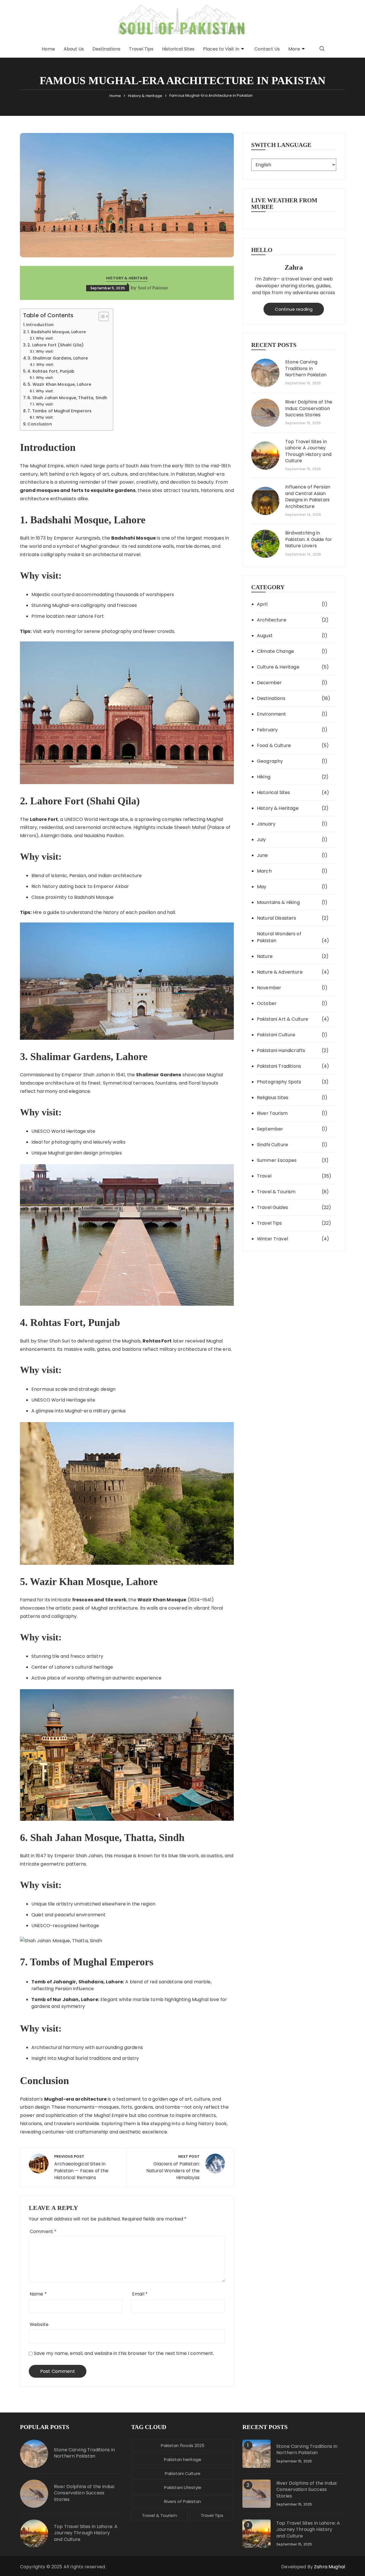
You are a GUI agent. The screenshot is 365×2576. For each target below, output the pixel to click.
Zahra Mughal (329, 2567)
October (267, 1003)
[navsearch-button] (322, 49)
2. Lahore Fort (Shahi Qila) (55, 345)
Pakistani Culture (276, 1035)
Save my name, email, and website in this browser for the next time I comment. (124, 2353)
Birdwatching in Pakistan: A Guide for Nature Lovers (309, 539)
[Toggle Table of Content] (101, 316)
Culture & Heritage (278, 667)
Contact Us (267, 49)
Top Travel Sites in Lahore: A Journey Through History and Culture (308, 451)
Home (48, 49)
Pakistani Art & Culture (283, 1019)
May (262, 887)
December (269, 683)
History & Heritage (127, 278)
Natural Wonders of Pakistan (279, 937)
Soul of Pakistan (153, 288)
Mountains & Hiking (278, 902)
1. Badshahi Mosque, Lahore (57, 332)
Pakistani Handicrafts (281, 1050)
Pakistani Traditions (279, 1066)
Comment (43, 2231)
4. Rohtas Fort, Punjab (51, 371)
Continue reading (294, 309)
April (262, 604)
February (267, 730)
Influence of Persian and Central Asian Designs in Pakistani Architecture (308, 497)
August (265, 636)
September (270, 1129)
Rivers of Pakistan (182, 2501)
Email (140, 2294)
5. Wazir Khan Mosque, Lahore (59, 384)
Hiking (264, 777)
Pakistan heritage (183, 2459)
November (269, 988)
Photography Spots (279, 1082)
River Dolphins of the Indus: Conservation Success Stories (309, 408)
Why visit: (45, 338)
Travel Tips (141, 49)
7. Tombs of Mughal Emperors (59, 411)
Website (39, 2324)
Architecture (272, 620)
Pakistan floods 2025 (183, 2445)
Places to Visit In (221, 49)
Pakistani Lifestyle (183, 2487)
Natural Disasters (277, 918)
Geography (270, 761)
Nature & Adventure (280, 972)
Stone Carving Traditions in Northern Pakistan (306, 369)
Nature (265, 956)
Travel (264, 1176)
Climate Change (275, 651)
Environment (272, 714)
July (261, 840)
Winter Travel (272, 1239)
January (266, 824)
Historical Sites (178, 49)
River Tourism (272, 1113)
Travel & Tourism (276, 1192)
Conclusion (40, 424)
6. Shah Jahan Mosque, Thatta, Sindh (67, 398)
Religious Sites (273, 1098)
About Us (74, 49)
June (262, 855)
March (264, 871)
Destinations (106, 49)
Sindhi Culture (272, 1145)
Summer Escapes (277, 1160)
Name (38, 2294)
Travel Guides (272, 1207)
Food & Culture (274, 745)
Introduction (40, 325)
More (294, 49)
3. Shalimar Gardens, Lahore (58, 358)
